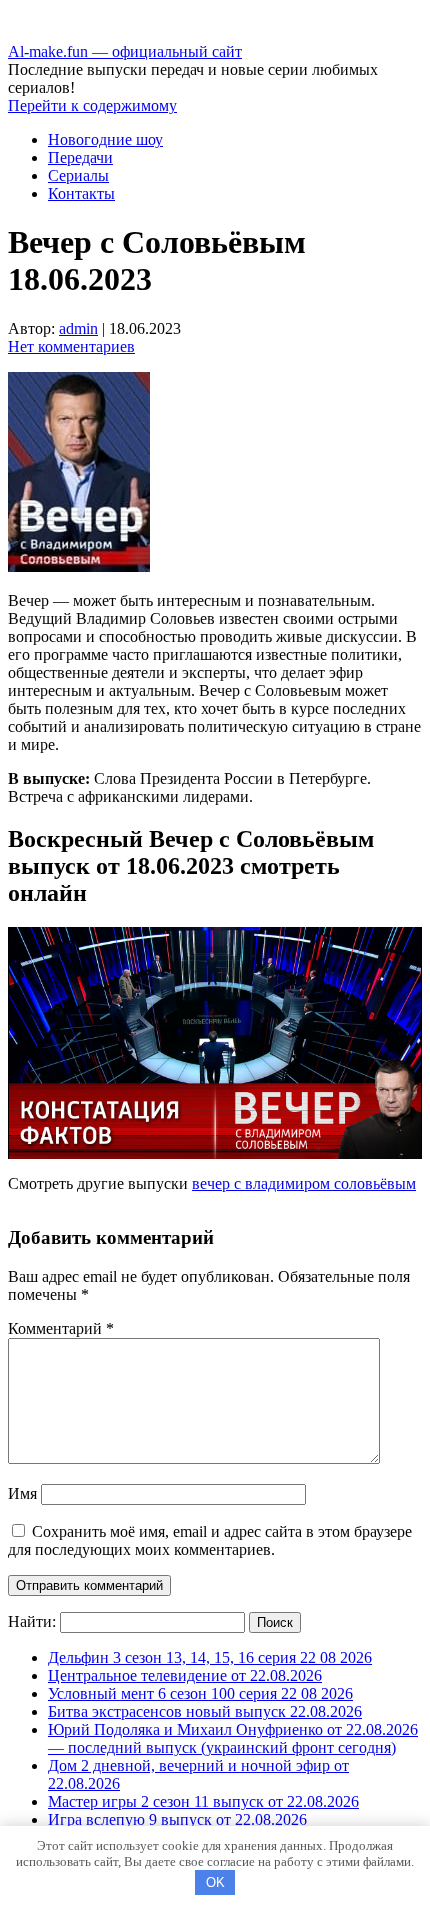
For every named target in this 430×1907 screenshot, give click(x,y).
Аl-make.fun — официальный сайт (125, 51)
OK (215, 1882)
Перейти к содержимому (92, 105)
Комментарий (61, 1328)
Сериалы (78, 175)
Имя (22, 1493)
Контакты (81, 193)
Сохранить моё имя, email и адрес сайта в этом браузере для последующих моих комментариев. (210, 1540)
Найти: (32, 1621)
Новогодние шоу (105, 139)
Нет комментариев (71, 346)
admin (78, 328)
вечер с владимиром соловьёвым (304, 1183)
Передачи (80, 157)
